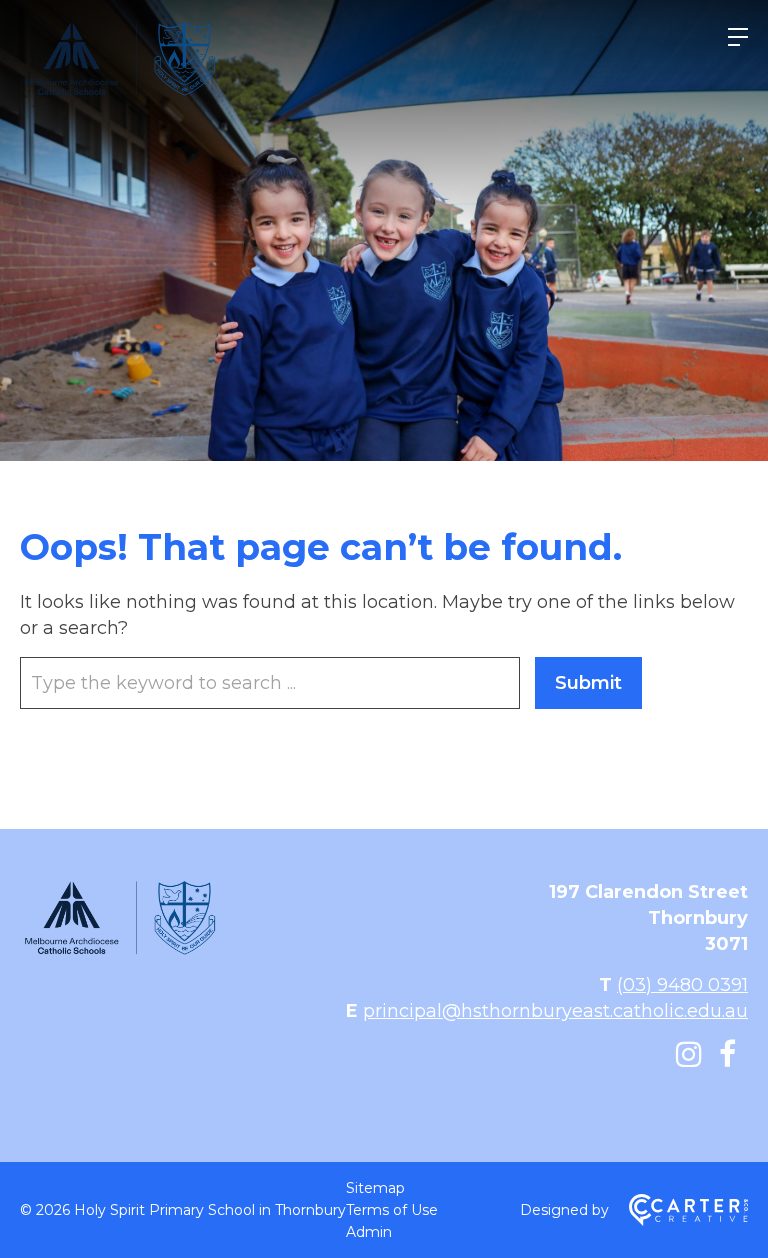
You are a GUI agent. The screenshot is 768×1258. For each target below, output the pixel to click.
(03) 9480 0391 (682, 985)
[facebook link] (727, 1054)
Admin (369, 1232)
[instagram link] (689, 1054)
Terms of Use (392, 1210)
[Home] (120, 952)
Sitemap (375, 1188)
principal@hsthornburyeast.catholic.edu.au (555, 1011)
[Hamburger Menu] (738, 37)
